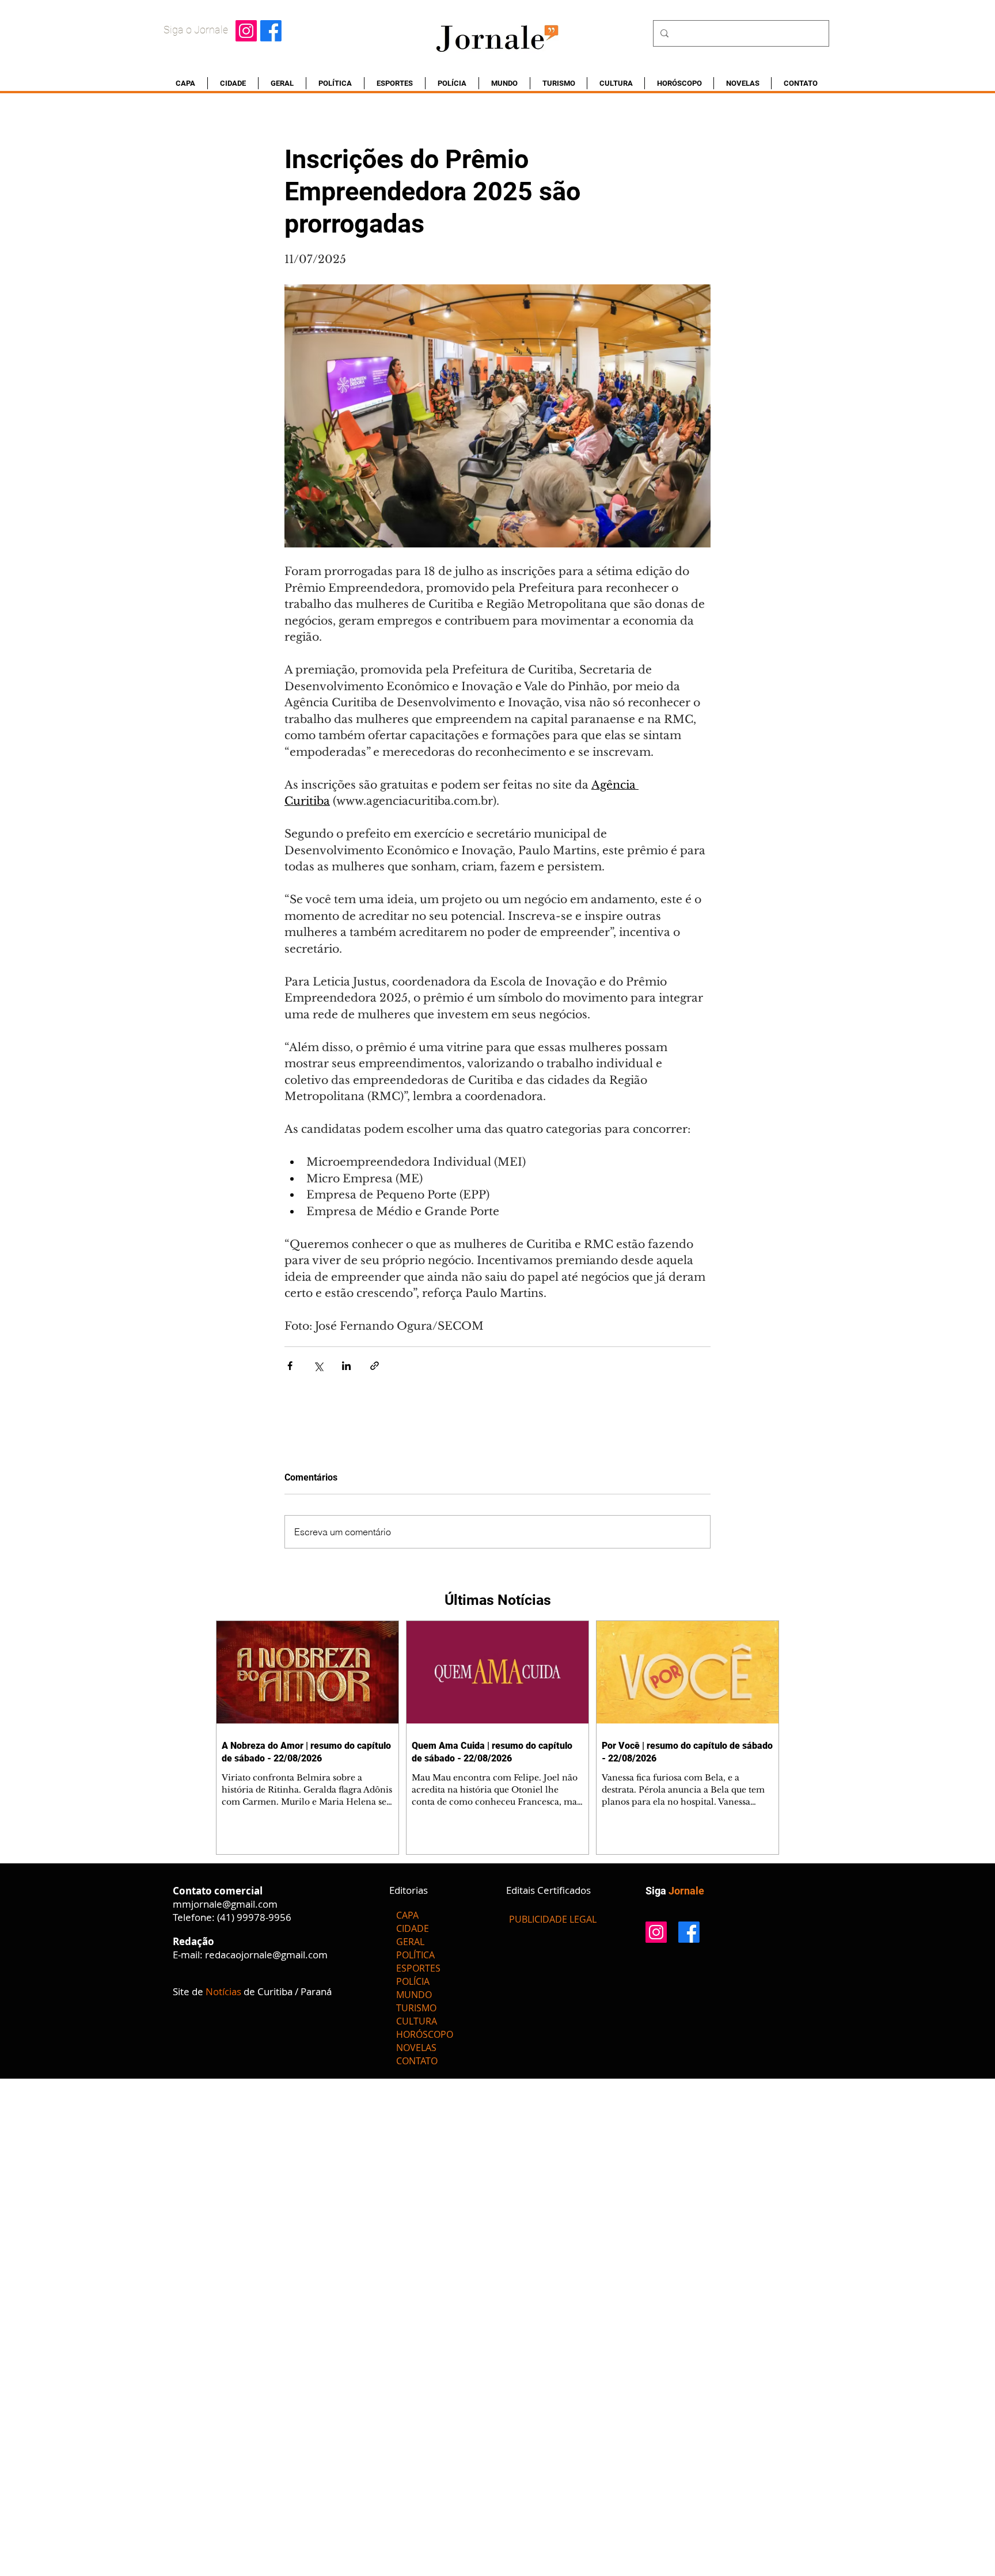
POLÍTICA (415, 1955)
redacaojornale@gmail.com (266, 1955)
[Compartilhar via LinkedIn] (346, 1366)
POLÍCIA (413, 1981)
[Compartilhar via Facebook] (290, 1366)
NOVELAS (416, 2048)
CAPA (407, 1915)
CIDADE (413, 1928)
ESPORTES (418, 1968)
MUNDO (414, 1995)
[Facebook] (271, 31)
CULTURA (417, 2021)
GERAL (410, 1942)
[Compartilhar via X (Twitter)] (318, 1366)
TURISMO (416, 2008)
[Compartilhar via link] (375, 1366)
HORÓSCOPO (425, 2034)
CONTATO (417, 2061)
